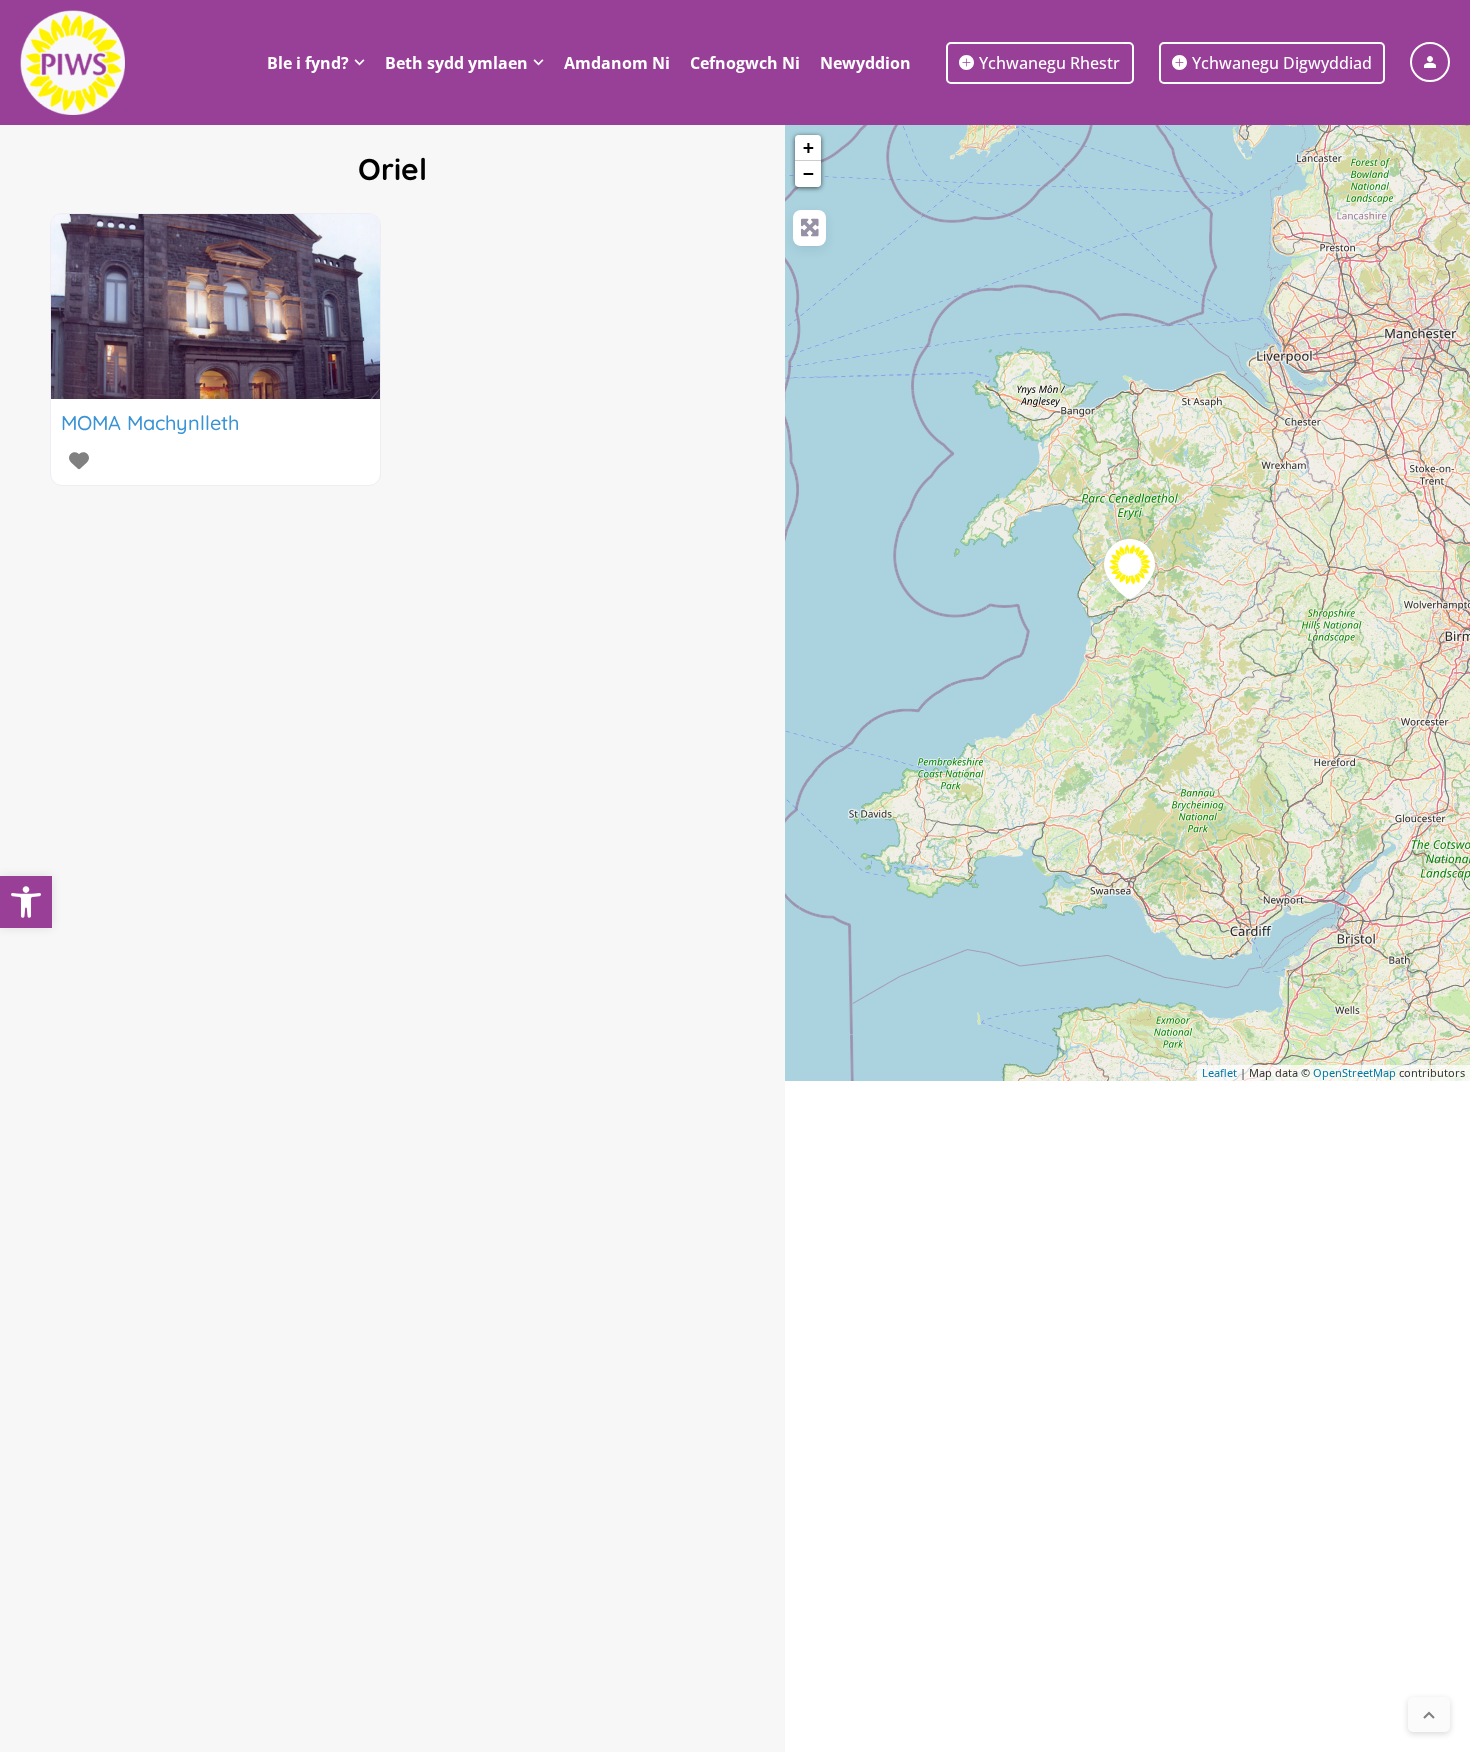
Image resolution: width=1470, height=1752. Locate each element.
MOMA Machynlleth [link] (150, 422)
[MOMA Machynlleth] (1129, 569)
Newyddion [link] (865, 63)
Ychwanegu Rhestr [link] (1049, 63)
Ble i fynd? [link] (308, 63)
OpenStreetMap (1354, 1072)
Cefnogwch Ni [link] (745, 63)
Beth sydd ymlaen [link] (456, 63)
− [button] (808, 173)
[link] (26, 902)
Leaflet (1219, 1072)
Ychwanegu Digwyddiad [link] (1282, 63)
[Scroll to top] (1429, 1714)
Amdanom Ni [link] (617, 63)
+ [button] (808, 147)
